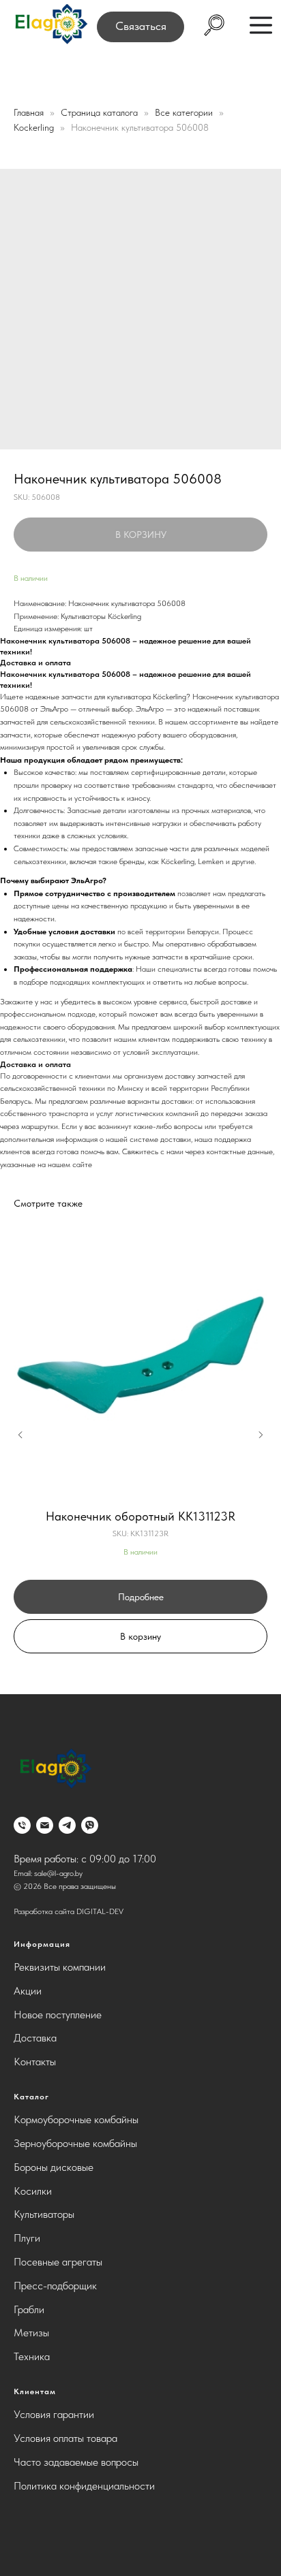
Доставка (35, 2038)
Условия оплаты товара (65, 2438)
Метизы (31, 2333)
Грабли (29, 2309)
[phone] (22, 1825)
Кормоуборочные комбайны (76, 2119)
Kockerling (35, 127)
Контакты (35, 2062)
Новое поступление (58, 2015)
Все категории (185, 112)
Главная (29, 112)
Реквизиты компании (60, 1967)
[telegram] (67, 1825)
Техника (32, 2356)
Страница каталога (101, 112)
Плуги (27, 2238)
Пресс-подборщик (55, 2286)
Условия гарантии (54, 2414)
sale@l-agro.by (58, 1873)
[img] (50, 25)
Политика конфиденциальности (84, 2486)
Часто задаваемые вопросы (76, 2462)
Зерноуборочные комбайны (75, 2143)
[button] (141, 27)
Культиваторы (44, 2214)
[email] (45, 1825)
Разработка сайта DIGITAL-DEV (69, 1911)
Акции (28, 1991)
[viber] (90, 1825)
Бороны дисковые (54, 2167)
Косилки (33, 2191)
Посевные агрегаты (58, 2262)
